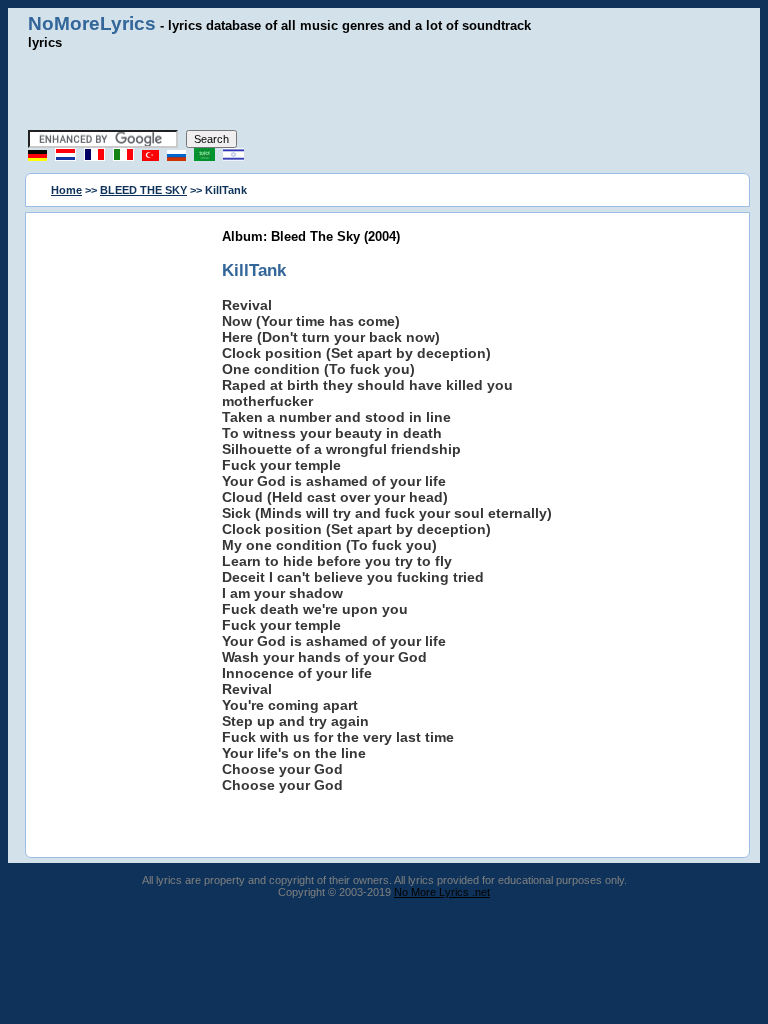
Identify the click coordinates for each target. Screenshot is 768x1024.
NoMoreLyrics (92, 23)
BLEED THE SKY (143, 190)
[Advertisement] (384, 90)
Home (66, 190)
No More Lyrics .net (442, 892)
